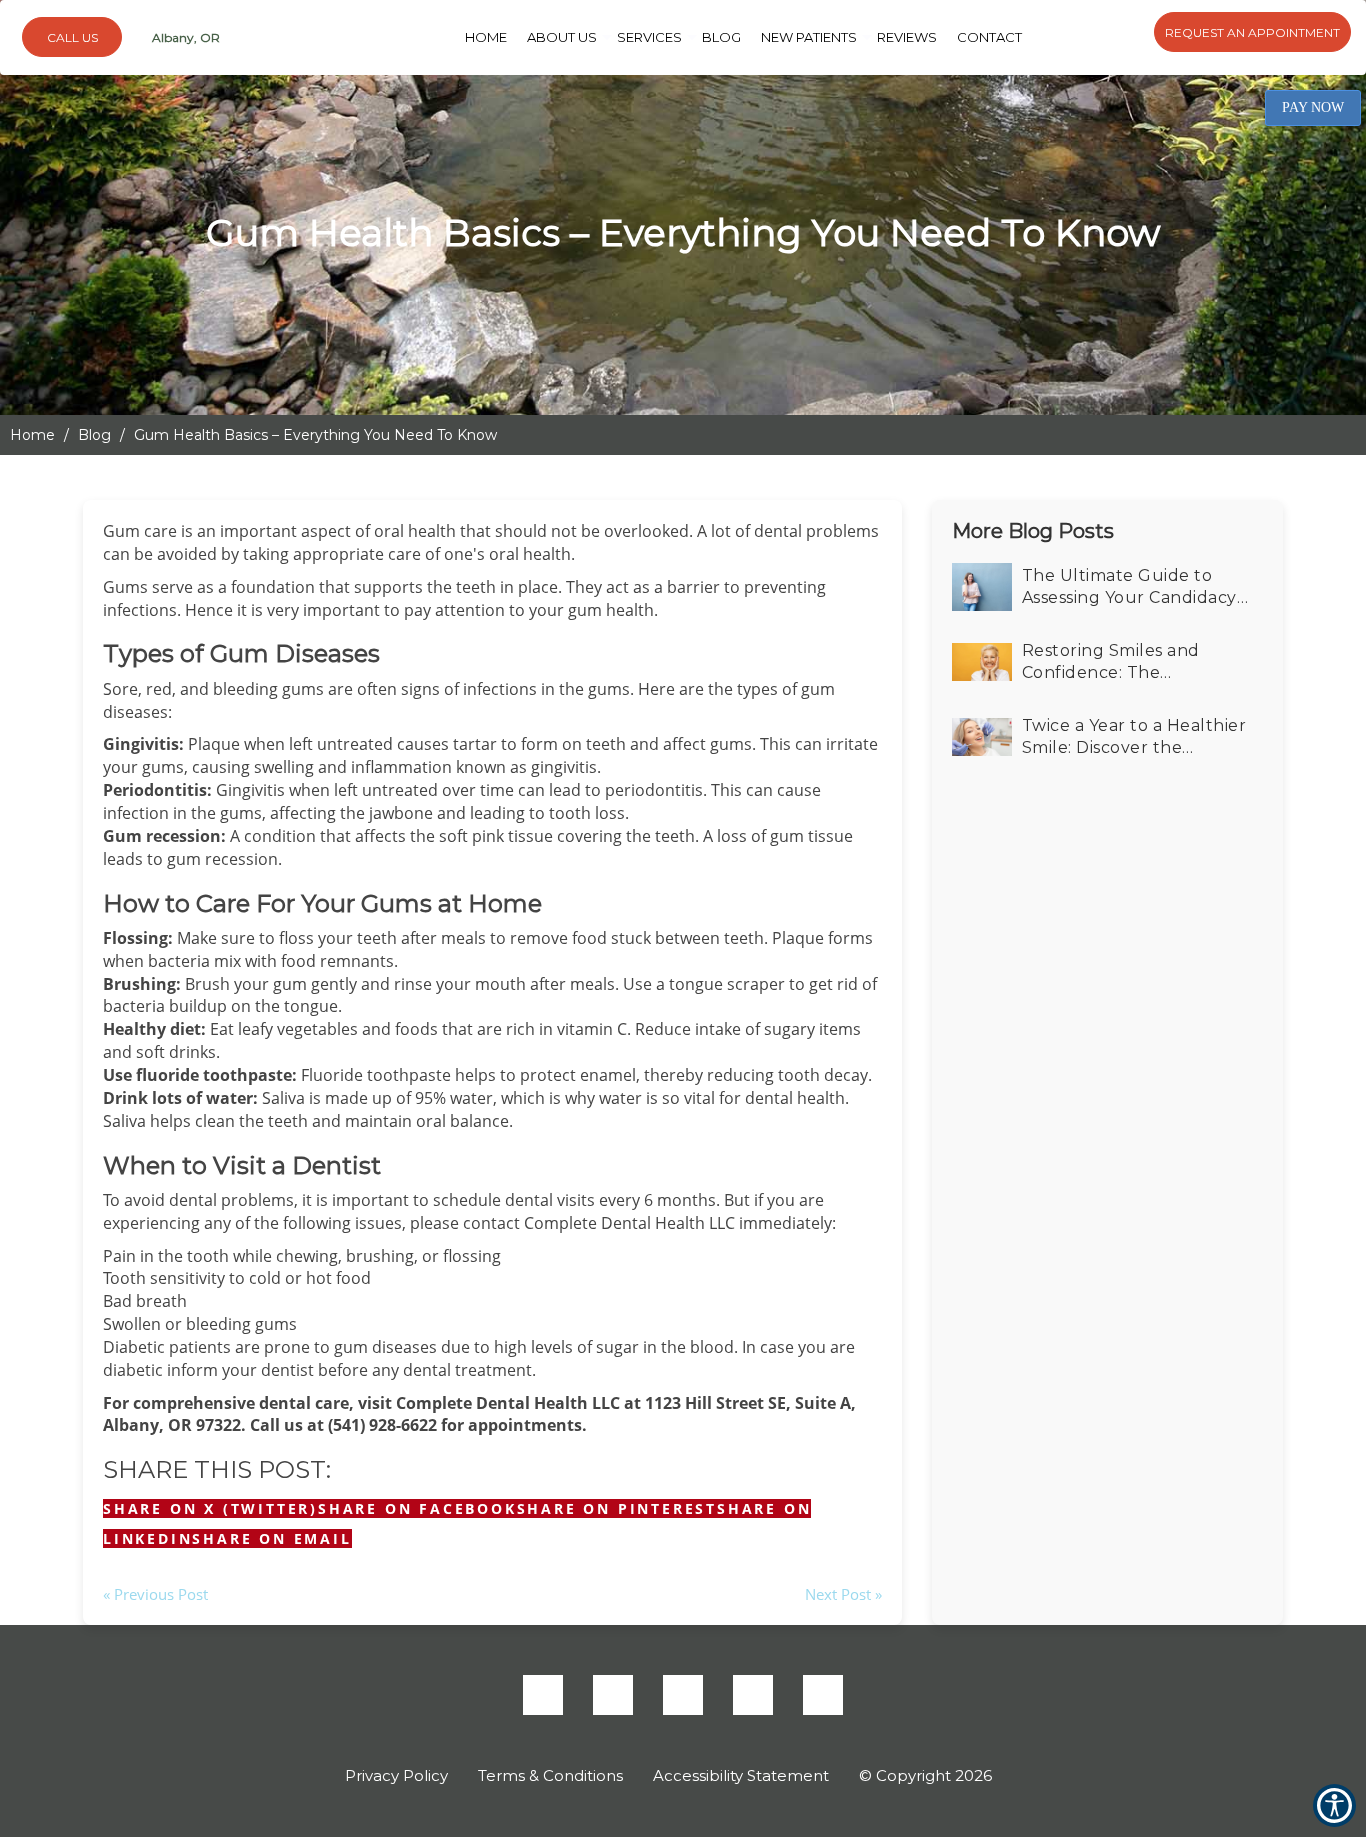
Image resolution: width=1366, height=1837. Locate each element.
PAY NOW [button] (1313, 107)
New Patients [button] (797, 37)
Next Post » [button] (843, 1594)
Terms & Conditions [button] (550, 1775)
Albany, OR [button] (184, 37)
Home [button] (531, 37)
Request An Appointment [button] (1252, 32)
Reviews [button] (880, 37)
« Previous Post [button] (155, 1594)
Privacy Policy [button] (396, 1775)
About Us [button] (594, 37)
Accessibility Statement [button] (741, 1775)
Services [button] (665, 37)
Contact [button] (947, 37)
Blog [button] (724, 37)
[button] (271, 1538)
